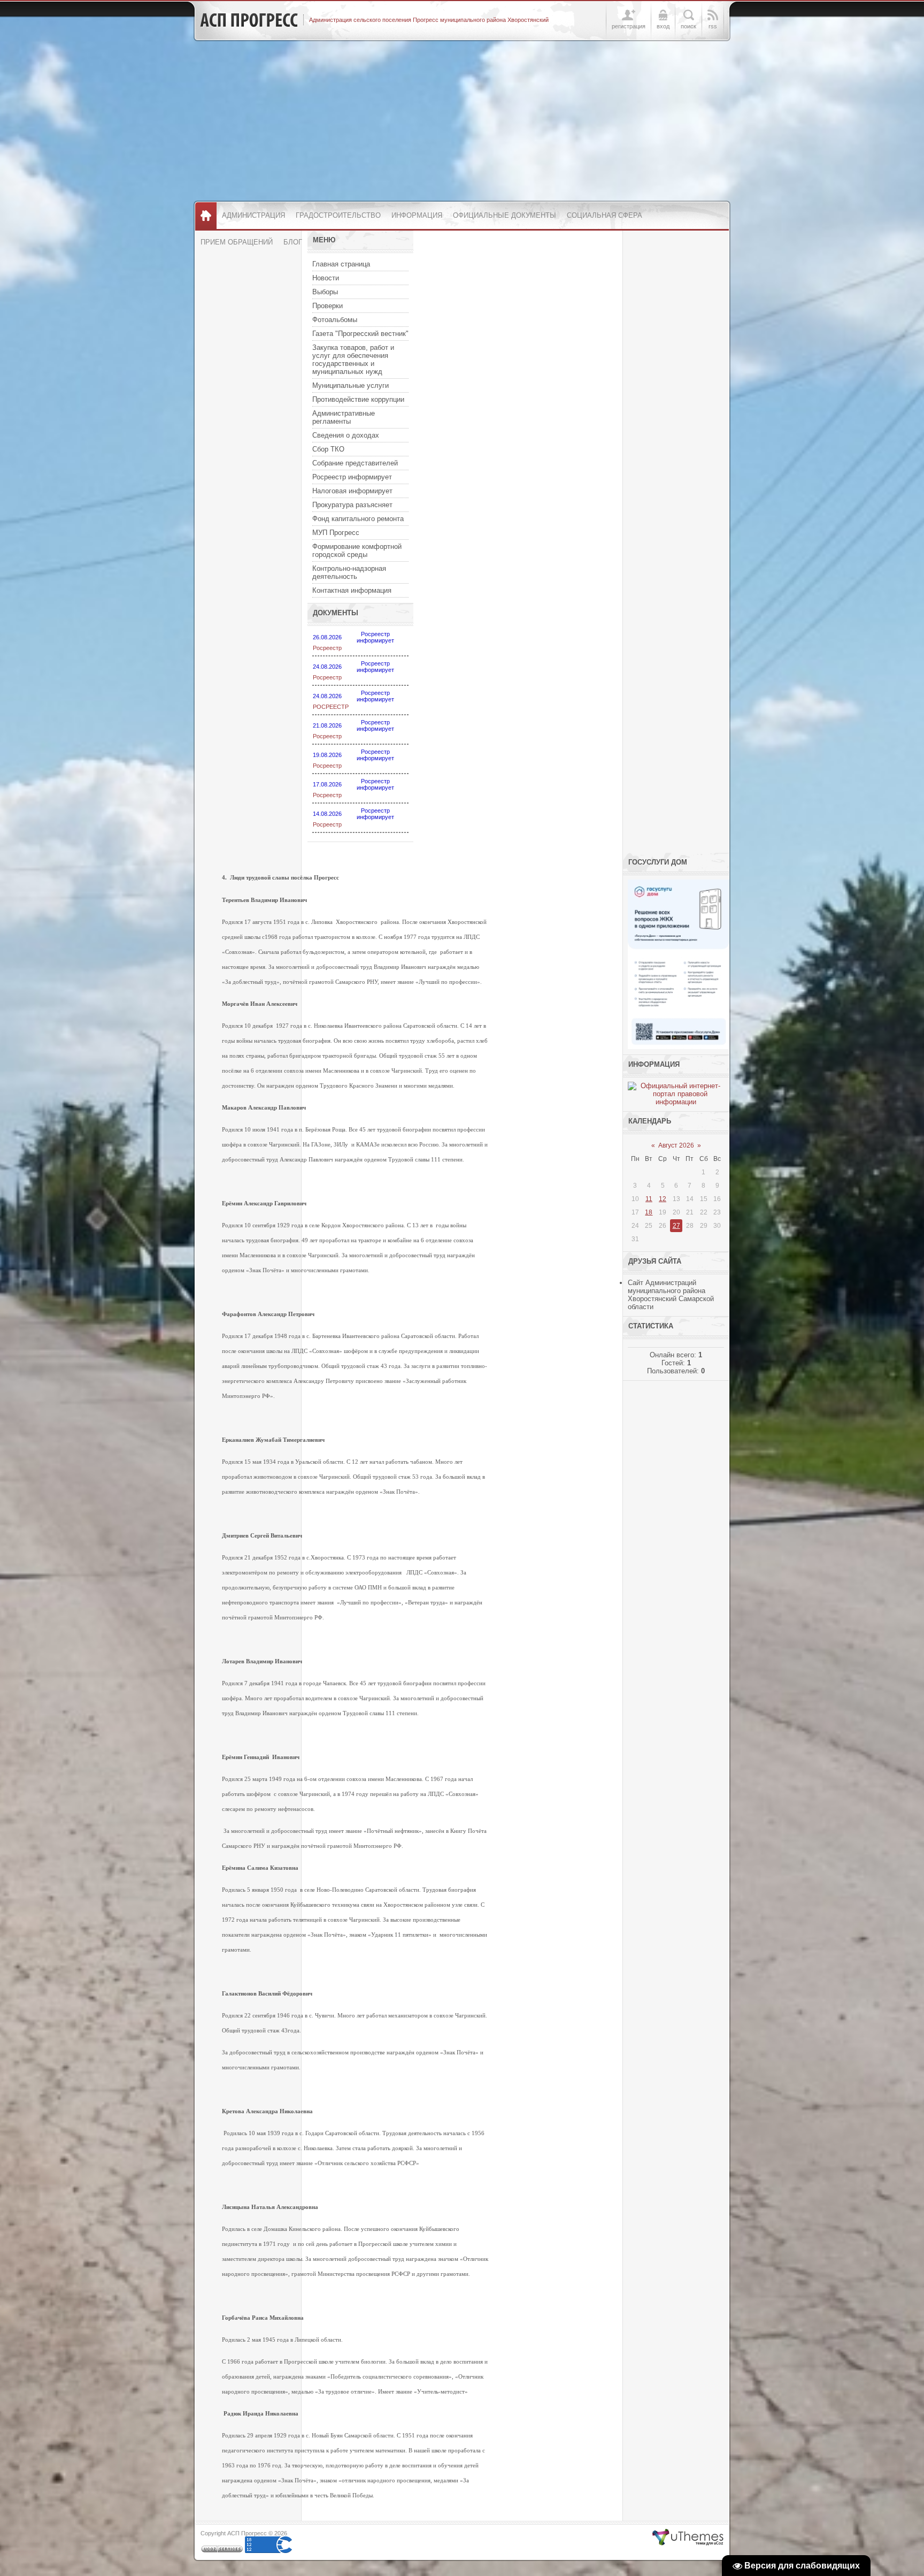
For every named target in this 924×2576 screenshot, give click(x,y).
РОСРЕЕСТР (331, 707)
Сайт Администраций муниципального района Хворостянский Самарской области (671, 1295)
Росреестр (327, 648)
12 (663, 1199)
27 (676, 1226)
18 (649, 1212)
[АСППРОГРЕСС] (249, 20)
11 (649, 1199)
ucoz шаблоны (688, 2537)
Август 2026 (676, 1145)
